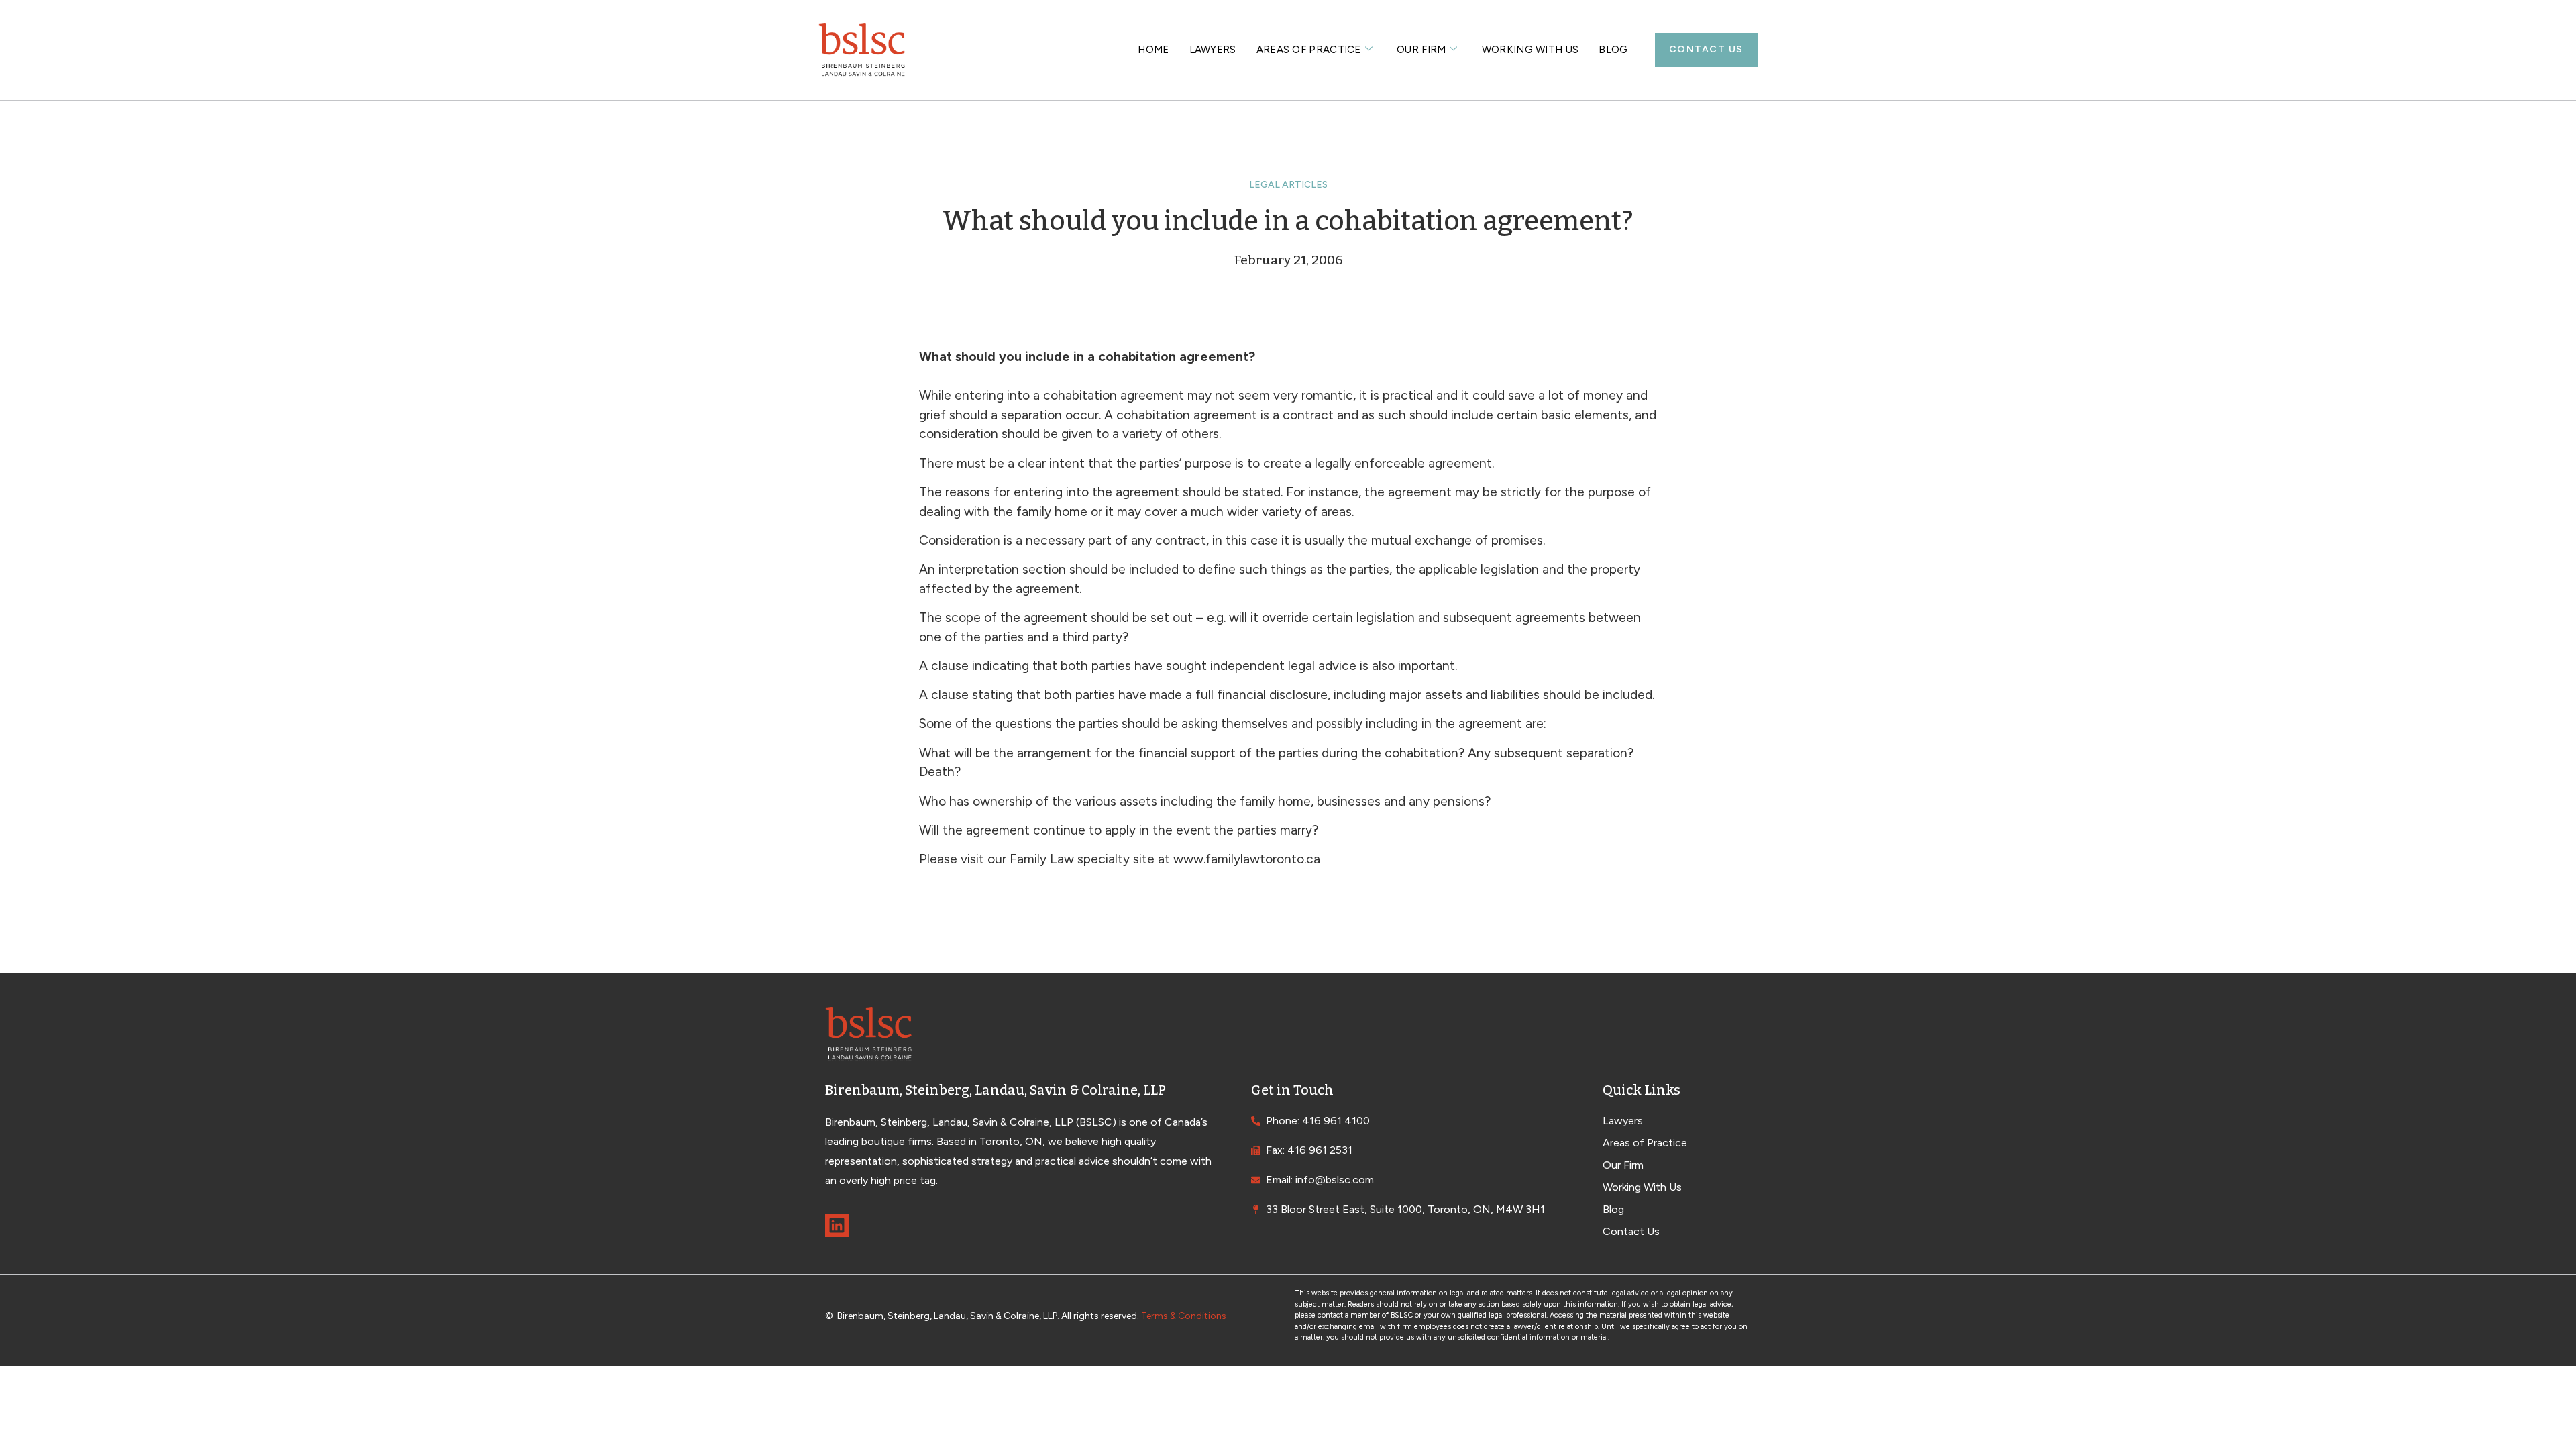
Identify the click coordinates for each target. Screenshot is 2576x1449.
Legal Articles (1288, 185)
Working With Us (1531, 50)
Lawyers (1213, 50)
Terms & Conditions (1184, 1316)
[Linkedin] (837, 1225)
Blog (1613, 50)
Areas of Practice (1309, 50)
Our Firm (1421, 50)
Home (1153, 50)
